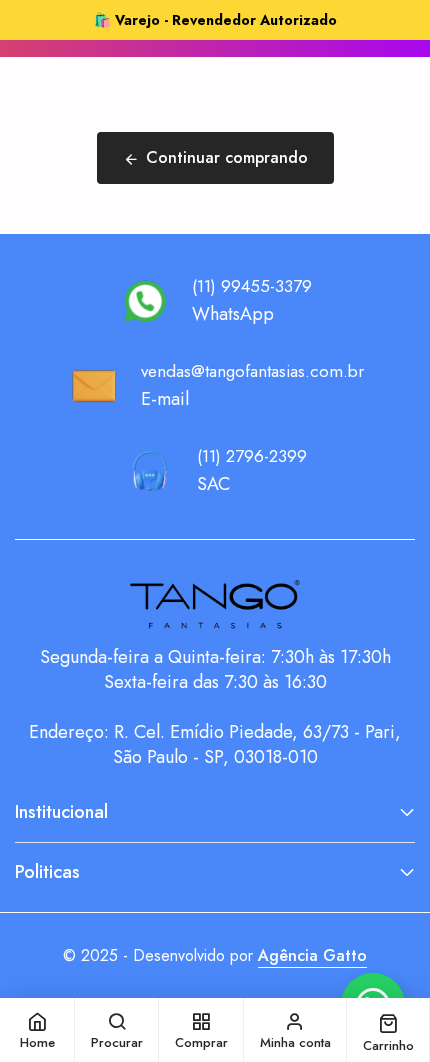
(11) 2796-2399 (252, 456)
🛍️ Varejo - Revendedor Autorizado (215, 20)
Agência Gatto (312, 955)
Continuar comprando (227, 157)
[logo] (215, 605)
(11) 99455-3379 (252, 286)
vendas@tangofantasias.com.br (252, 371)
